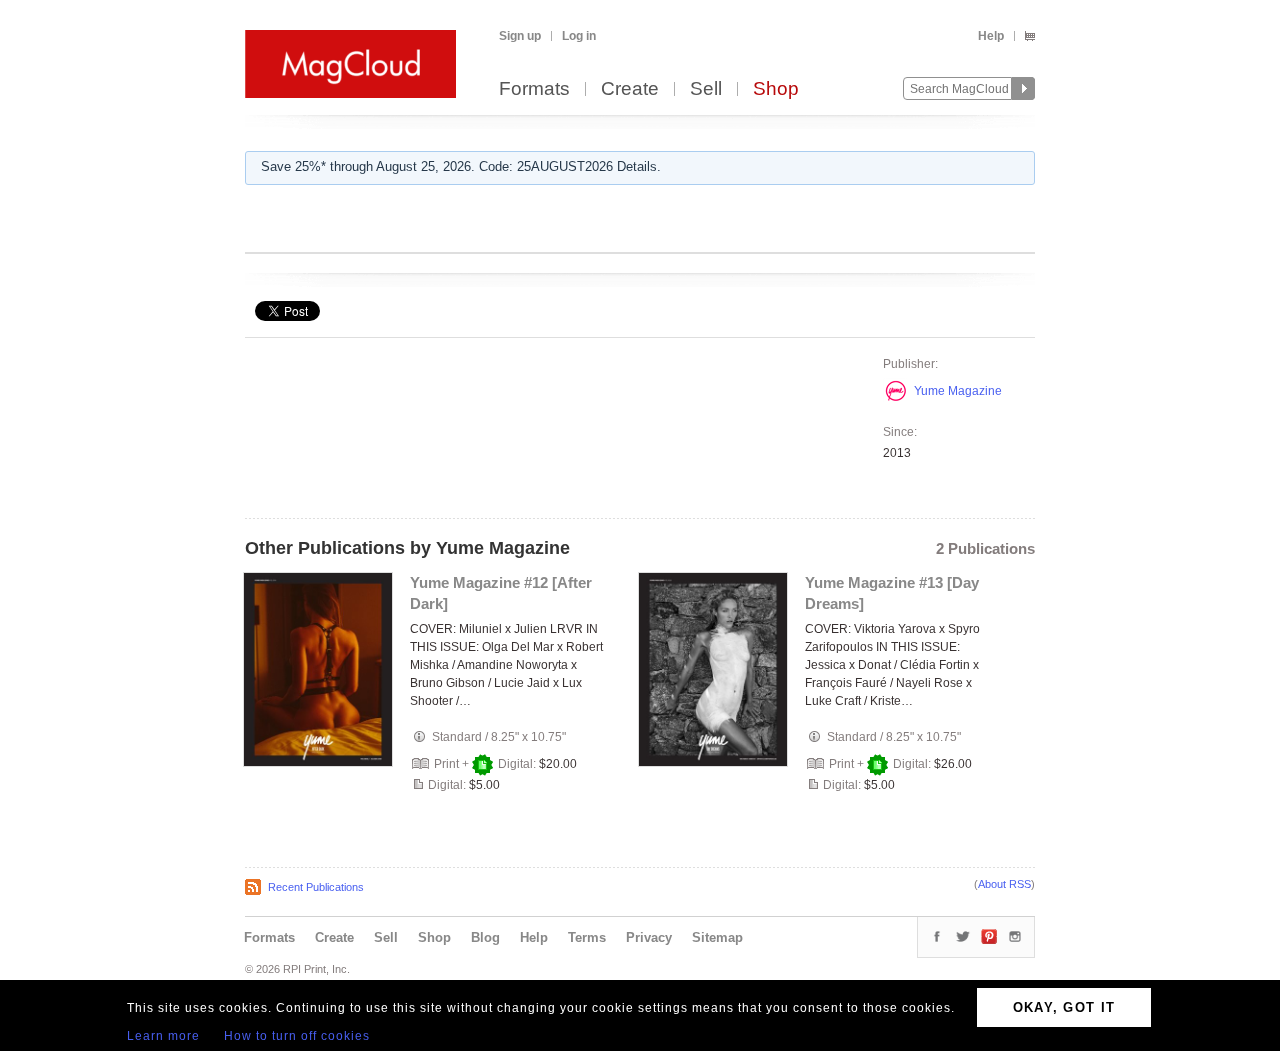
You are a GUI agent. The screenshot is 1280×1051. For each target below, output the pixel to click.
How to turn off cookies (297, 1036)
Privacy (649, 937)
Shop (776, 89)
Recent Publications (316, 887)
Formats (534, 89)
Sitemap (717, 937)
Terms (587, 937)
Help (991, 36)
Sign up (520, 36)
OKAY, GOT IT (1064, 1007)
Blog (485, 937)
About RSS (1004, 884)
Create (630, 89)
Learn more (163, 1036)
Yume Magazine (958, 391)
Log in (579, 36)
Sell (706, 89)
